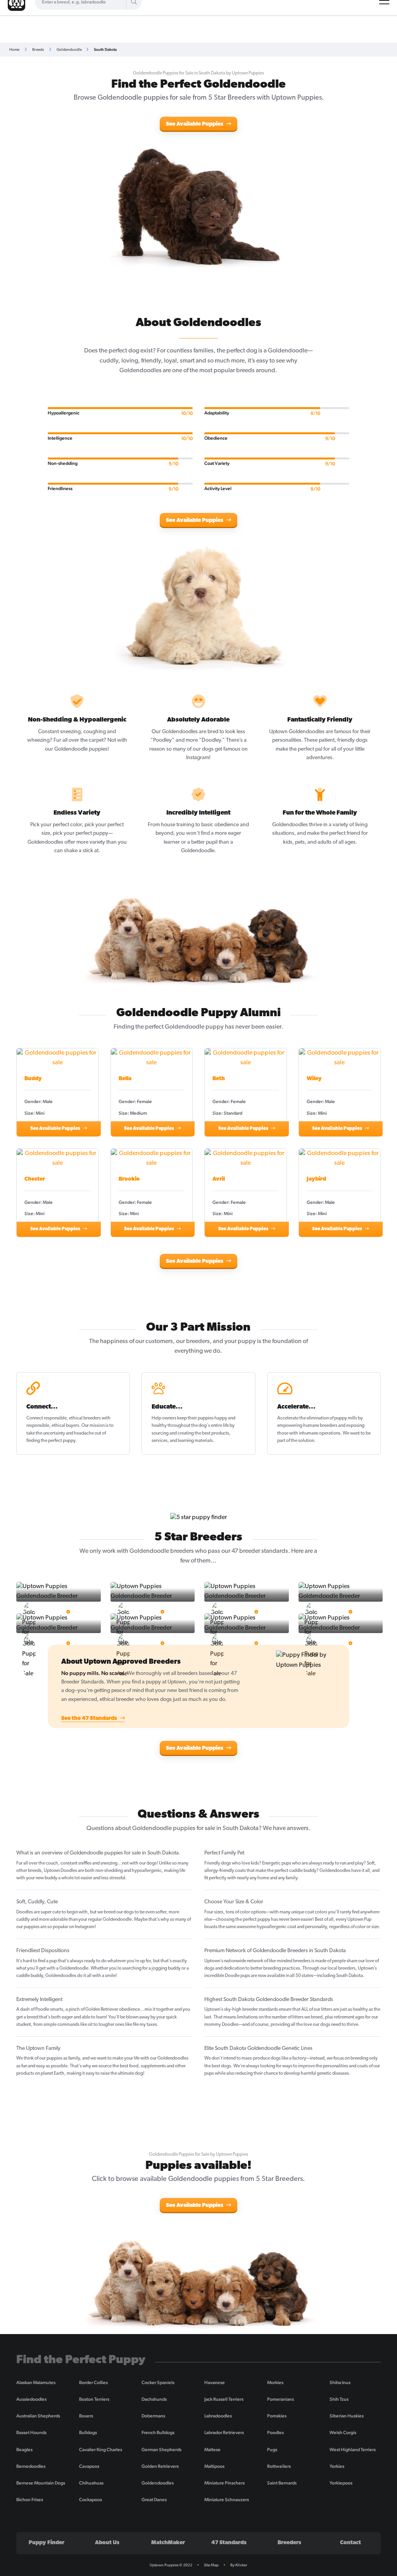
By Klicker (239, 2565)
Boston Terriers (94, 2399)
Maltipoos (214, 2466)
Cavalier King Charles (101, 2450)
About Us (107, 2543)
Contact (350, 2543)
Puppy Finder (47, 2543)
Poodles (275, 2433)
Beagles (24, 2450)
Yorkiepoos (341, 2483)
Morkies (275, 2383)
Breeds (38, 49)
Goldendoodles (158, 2483)
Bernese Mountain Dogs (41, 2483)
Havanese (215, 2383)
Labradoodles (218, 2416)
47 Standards (229, 2543)
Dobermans (153, 2416)
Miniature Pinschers (224, 2483)
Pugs (272, 2450)
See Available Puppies (195, 124)
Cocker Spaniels (158, 2383)
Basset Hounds (31, 2433)
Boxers (86, 2416)
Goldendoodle (69, 49)
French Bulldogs (158, 2433)
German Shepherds (161, 2450)
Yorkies (337, 2466)
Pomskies (277, 2416)
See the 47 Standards (90, 1719)
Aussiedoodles (31, 2399)
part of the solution (296, 1441)
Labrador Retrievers (224, 2433)
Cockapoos (91, 2500)
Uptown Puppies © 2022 (171, 2565)
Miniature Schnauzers (227, 2500)
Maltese (212, 2450)
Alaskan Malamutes (36, 2383)
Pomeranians (280, 2399)
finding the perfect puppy (51, 1441)
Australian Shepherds (38, 2416)
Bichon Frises (30, 2500)
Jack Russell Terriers (224, 2399)
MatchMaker (168, 2543)
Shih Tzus (339, 2399)
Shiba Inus (340, 2383)
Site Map (211, 2565)
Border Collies (93, 2383)
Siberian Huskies (347, 2416)
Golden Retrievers (160, 2466)
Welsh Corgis (343, 2433)
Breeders (289, 2543)
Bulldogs (88, 2433)
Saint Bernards (282, 2483)
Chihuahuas (91, 2483)
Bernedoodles (31, 2466)
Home (14, 49)
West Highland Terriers (353, 2450)
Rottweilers (279, 2466)
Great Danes (154, 2500)
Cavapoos (89, 2466)
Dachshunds (154, 2399)
